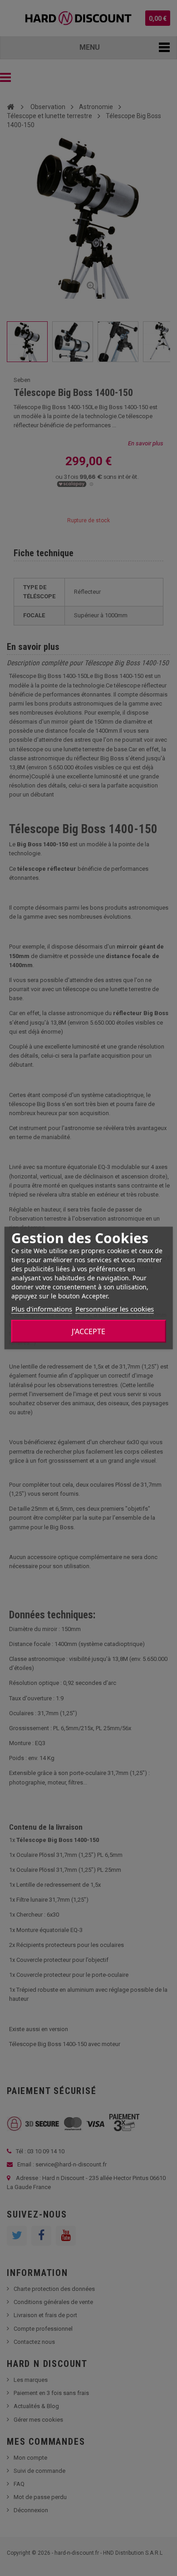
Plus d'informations (42, 1309)
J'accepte (88, 1331)
